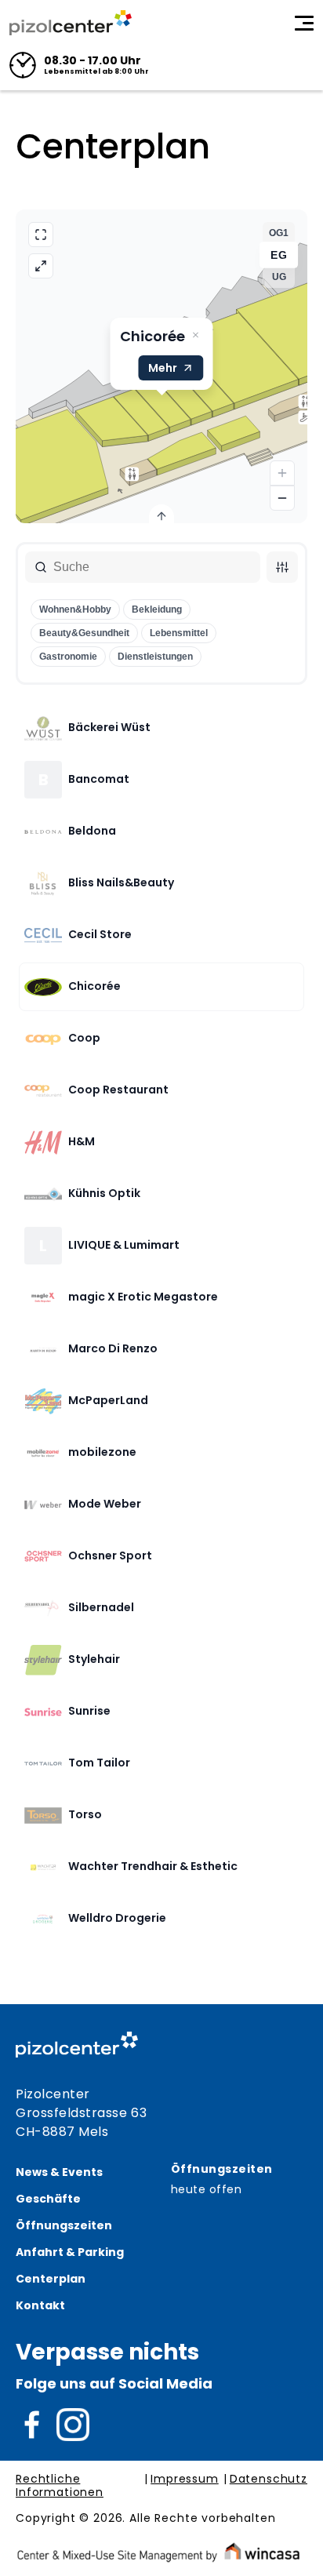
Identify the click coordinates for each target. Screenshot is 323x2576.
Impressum (185, 2480)
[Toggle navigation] (304, 23)
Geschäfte (48, 2199)
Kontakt (40, 2305)
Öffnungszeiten (64, 2225)
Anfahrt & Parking (70, 2252)
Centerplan (51, 2279)
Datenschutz (269, 2480)
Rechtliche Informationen (60, 2486)
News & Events (59, 2172)
